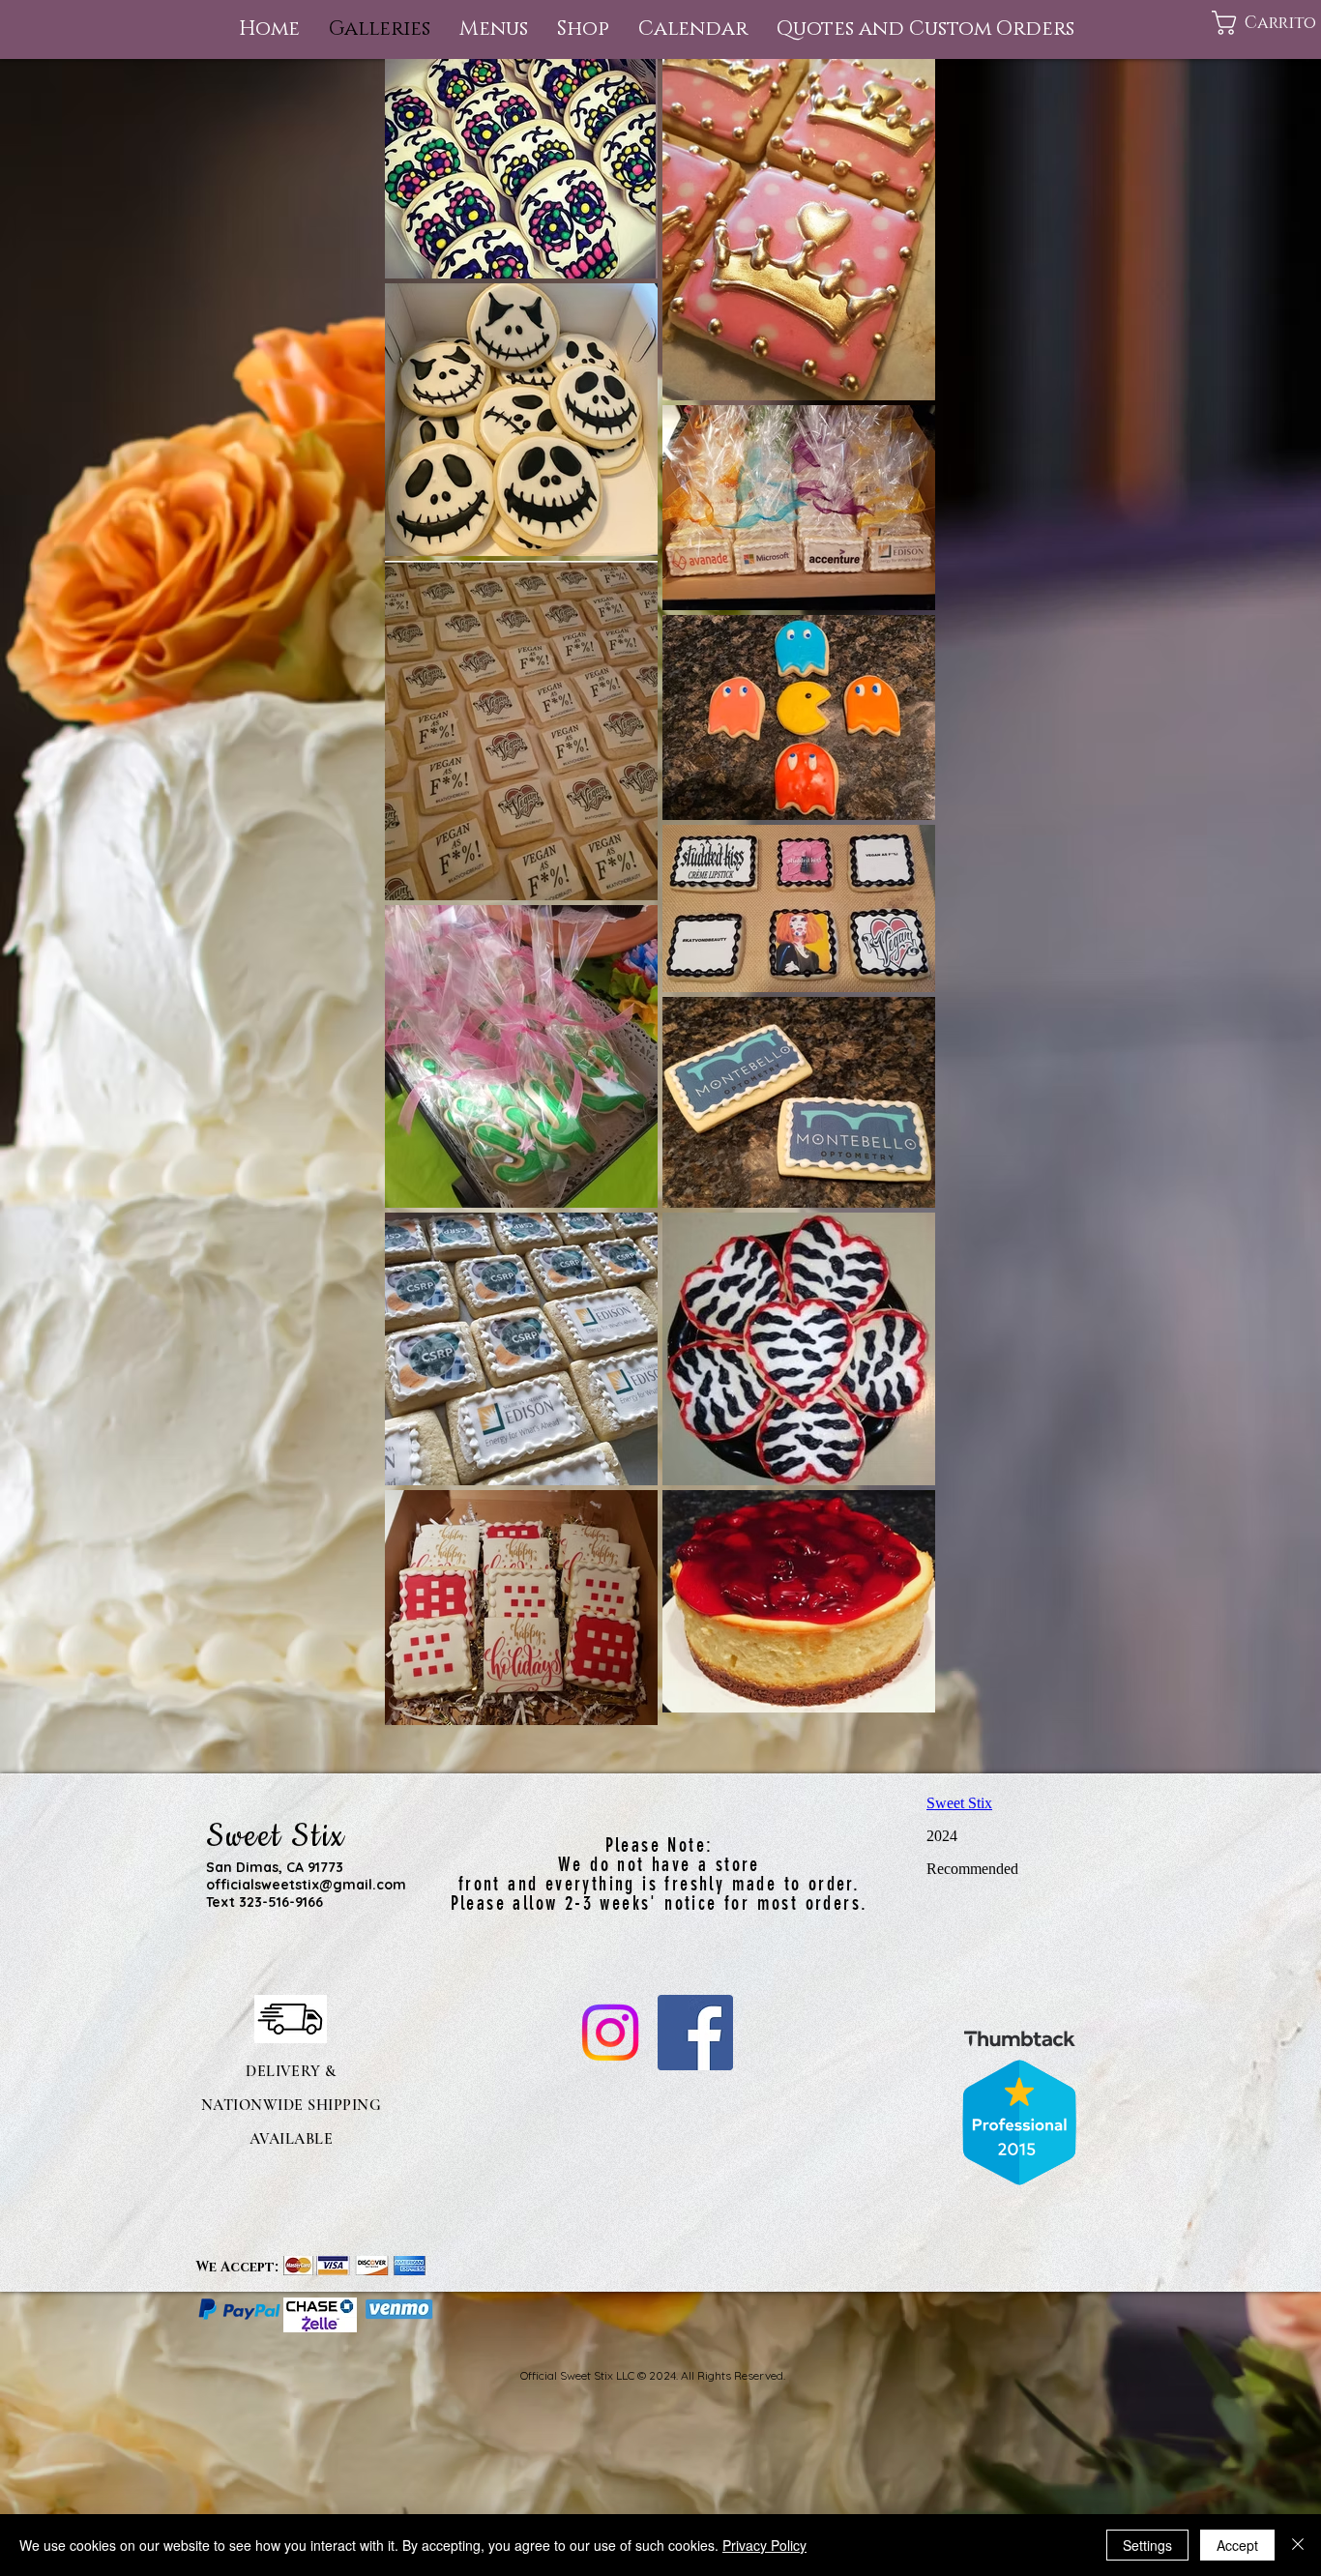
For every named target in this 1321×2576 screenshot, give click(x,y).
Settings (1147, 2545)
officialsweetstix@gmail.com (306, 1885)
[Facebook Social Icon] (695, 2033)
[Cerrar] (1298, 2545)
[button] (494, 29)
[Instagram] (610, 2033)
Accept (1237, 2545)
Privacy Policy (764, 2545)
